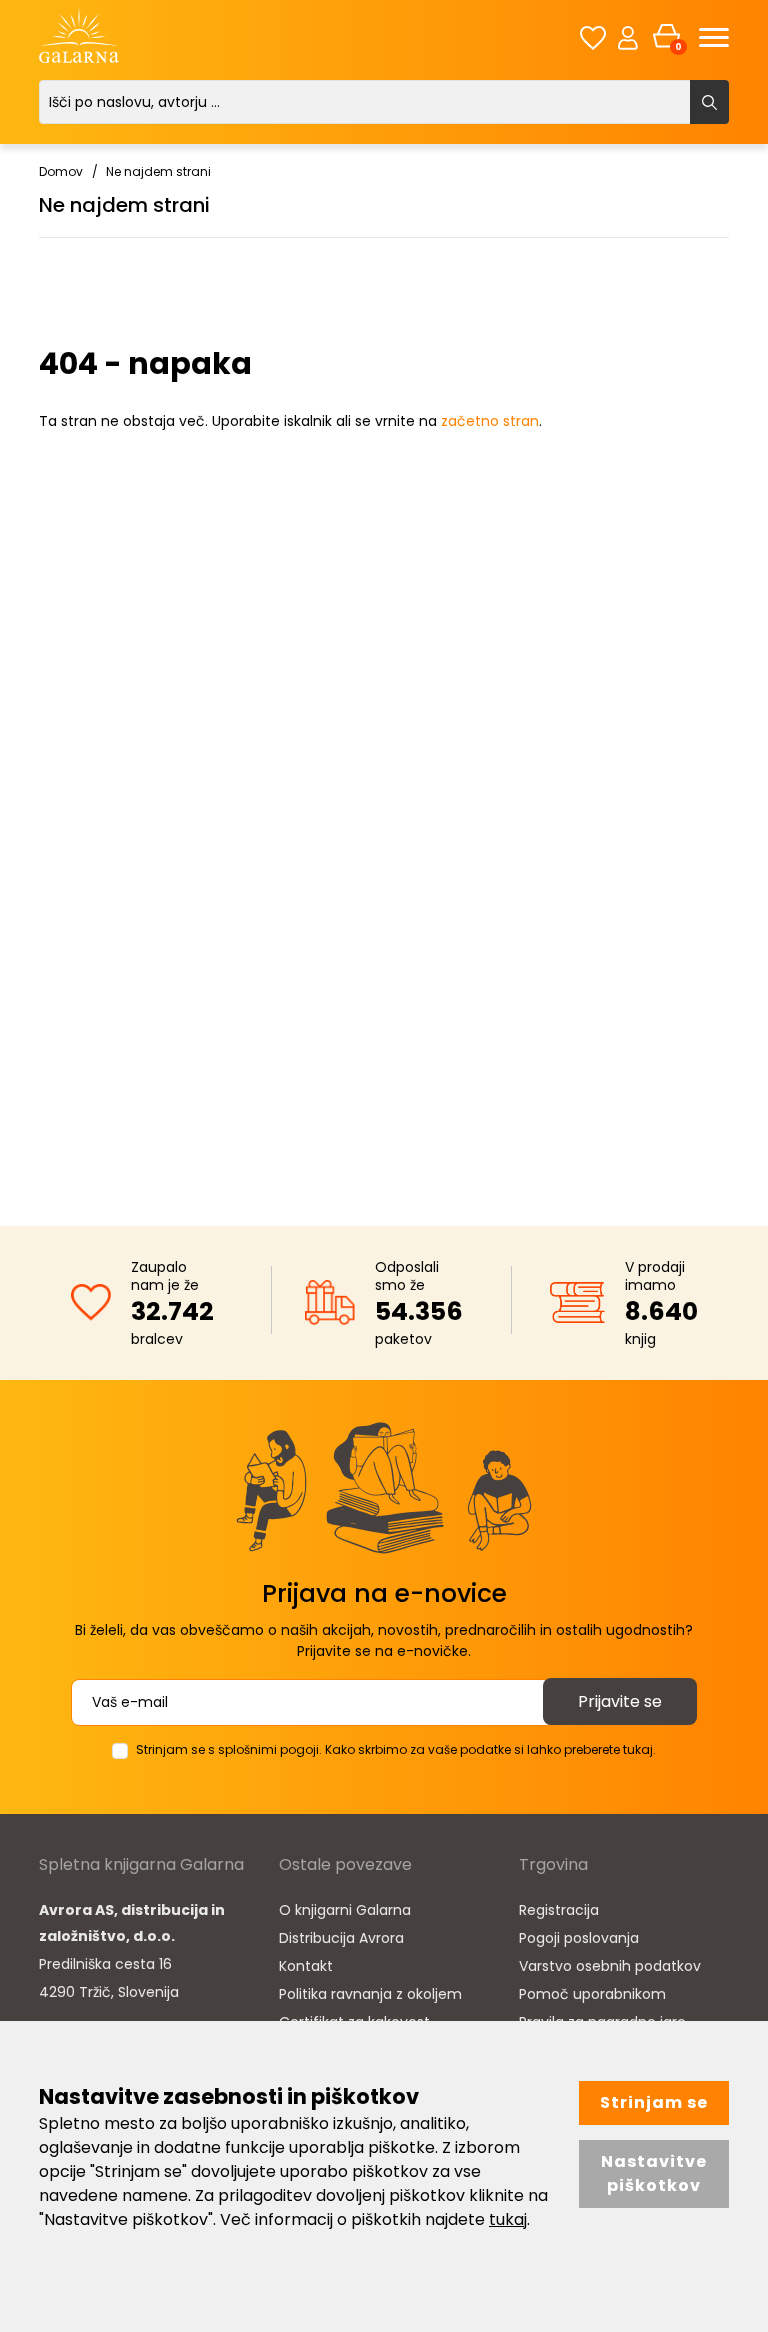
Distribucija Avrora (341, 1938)
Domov (61, 171)
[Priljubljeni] (593, 37)
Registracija (559, 1910)
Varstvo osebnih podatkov (610, 1966)
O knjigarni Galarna (345, 1910)
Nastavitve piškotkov (654, 2173)
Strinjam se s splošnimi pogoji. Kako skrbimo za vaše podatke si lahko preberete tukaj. (396, 1749)
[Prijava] (628, 37)
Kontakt (306, 1966)
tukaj (508, 2219)
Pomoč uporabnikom (592, 1994)
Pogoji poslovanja (579, 1938)
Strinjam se (654, 2102)
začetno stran (490, 421)
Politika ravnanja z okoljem (370, 1994)
